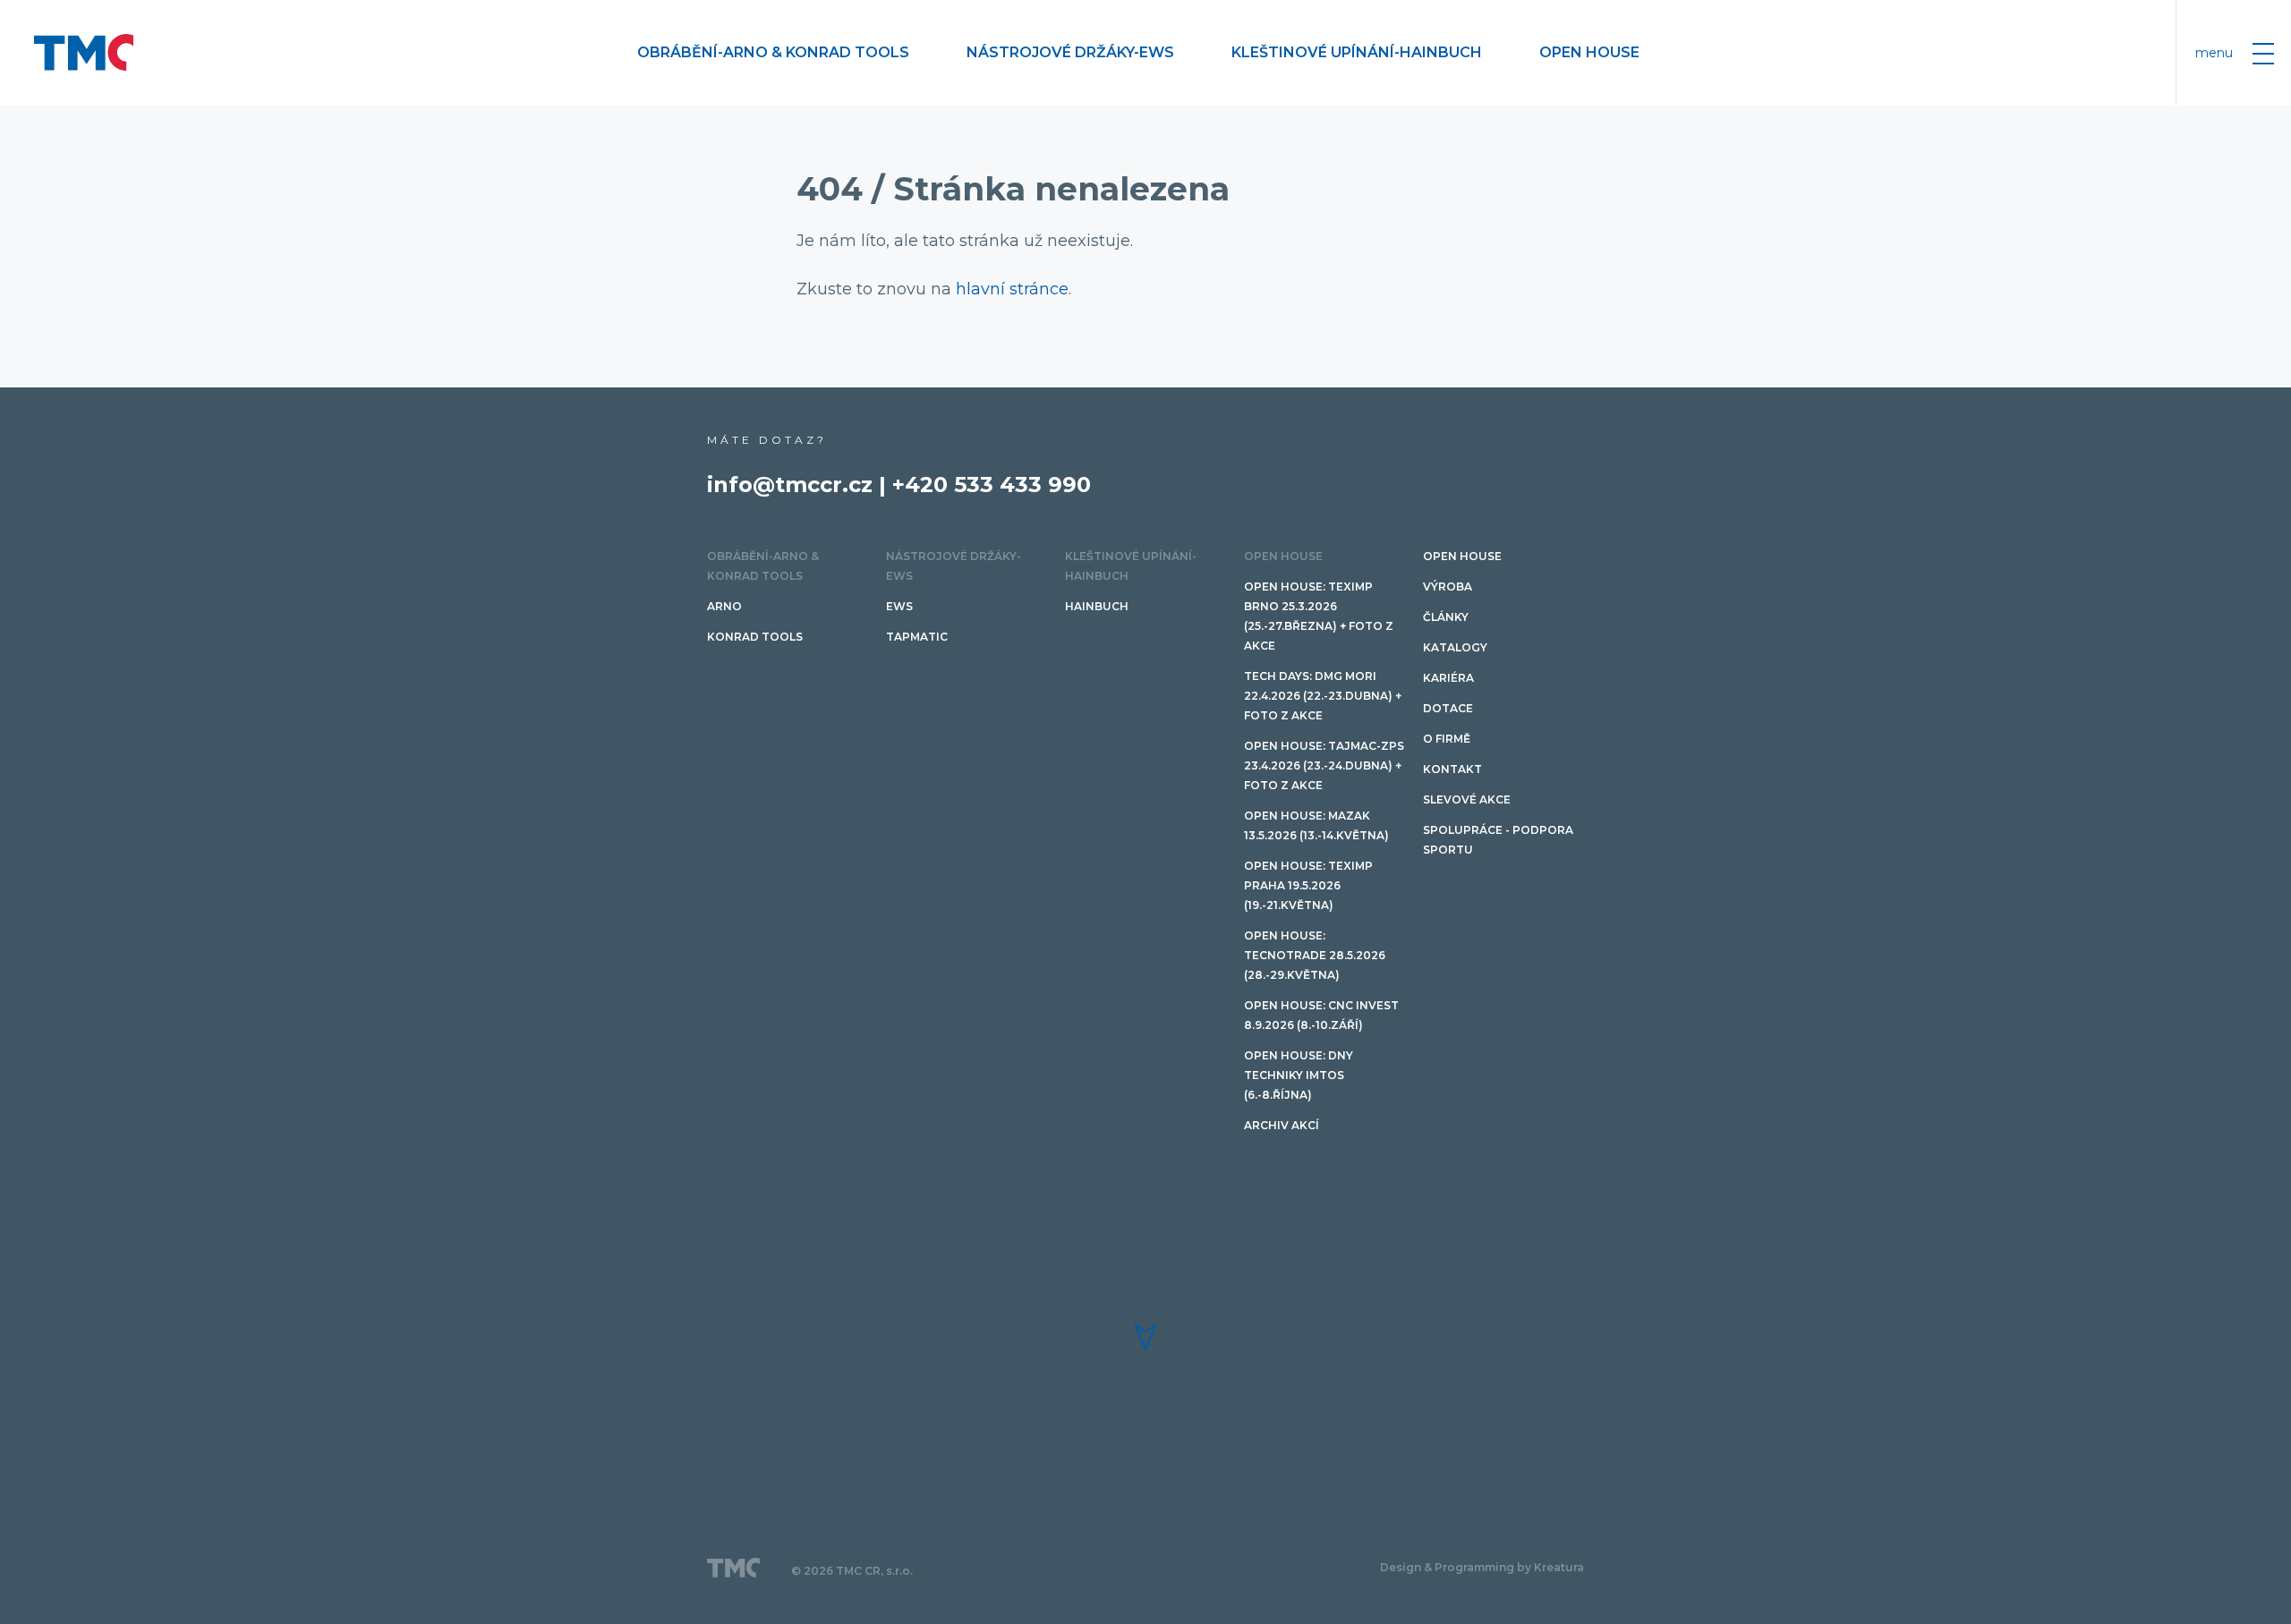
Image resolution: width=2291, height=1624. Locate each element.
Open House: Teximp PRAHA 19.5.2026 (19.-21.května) (1308, 885)
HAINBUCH (1097, 606)
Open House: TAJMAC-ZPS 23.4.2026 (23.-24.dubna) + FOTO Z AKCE (1324, 765)
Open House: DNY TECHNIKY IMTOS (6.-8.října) (1299, 1075)
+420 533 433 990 (992, 485)
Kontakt (1452, 769)
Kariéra (1448, 678)
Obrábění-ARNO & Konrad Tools (773, 52)
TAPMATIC (917, 637)
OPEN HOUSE (1589, 52)
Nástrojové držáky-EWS (1070, 52)
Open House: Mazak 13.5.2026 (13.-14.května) (1316, 825)
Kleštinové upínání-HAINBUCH (1357, 52)
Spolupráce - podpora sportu (1498, 840)
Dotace (1448, 708)
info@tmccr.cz (790, 485)
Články (1446, 617)
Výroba (1448, 587)
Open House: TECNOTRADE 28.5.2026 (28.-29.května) (1315, 955)
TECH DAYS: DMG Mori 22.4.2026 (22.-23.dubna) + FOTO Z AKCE (1323, 696)
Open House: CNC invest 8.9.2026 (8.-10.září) (1321, 1015)
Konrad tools (755, 637)
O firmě (1447, 739)
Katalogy (1455, 647)
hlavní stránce (1012, 289)
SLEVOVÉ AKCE (1467, 799)
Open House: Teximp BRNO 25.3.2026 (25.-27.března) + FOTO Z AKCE (1319, 616)
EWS (899, 606)
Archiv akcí (1282, 1125)
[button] (1145, 1337)
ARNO (724, 606)
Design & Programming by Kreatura (1482, 1567)
